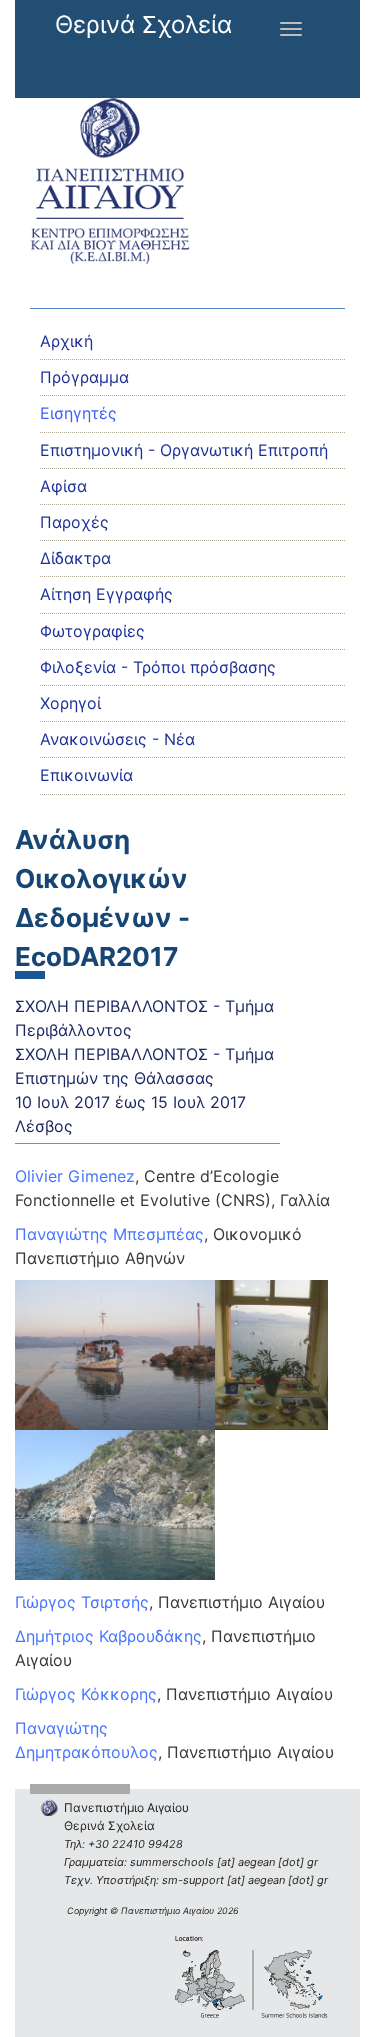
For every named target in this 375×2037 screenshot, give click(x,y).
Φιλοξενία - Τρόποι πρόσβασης (158, 667)
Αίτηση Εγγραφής (106, 594)
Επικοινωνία (86, 775)
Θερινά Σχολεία (143, 24)
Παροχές (74, 522)
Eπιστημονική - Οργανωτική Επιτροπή (184, 450)
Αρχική (66, 341)
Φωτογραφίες (92, 631)
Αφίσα (63, 486)
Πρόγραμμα (84, 377)
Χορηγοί (70, 703)
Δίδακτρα (75, 558)
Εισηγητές (78, 413)
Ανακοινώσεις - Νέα (117, 739)
